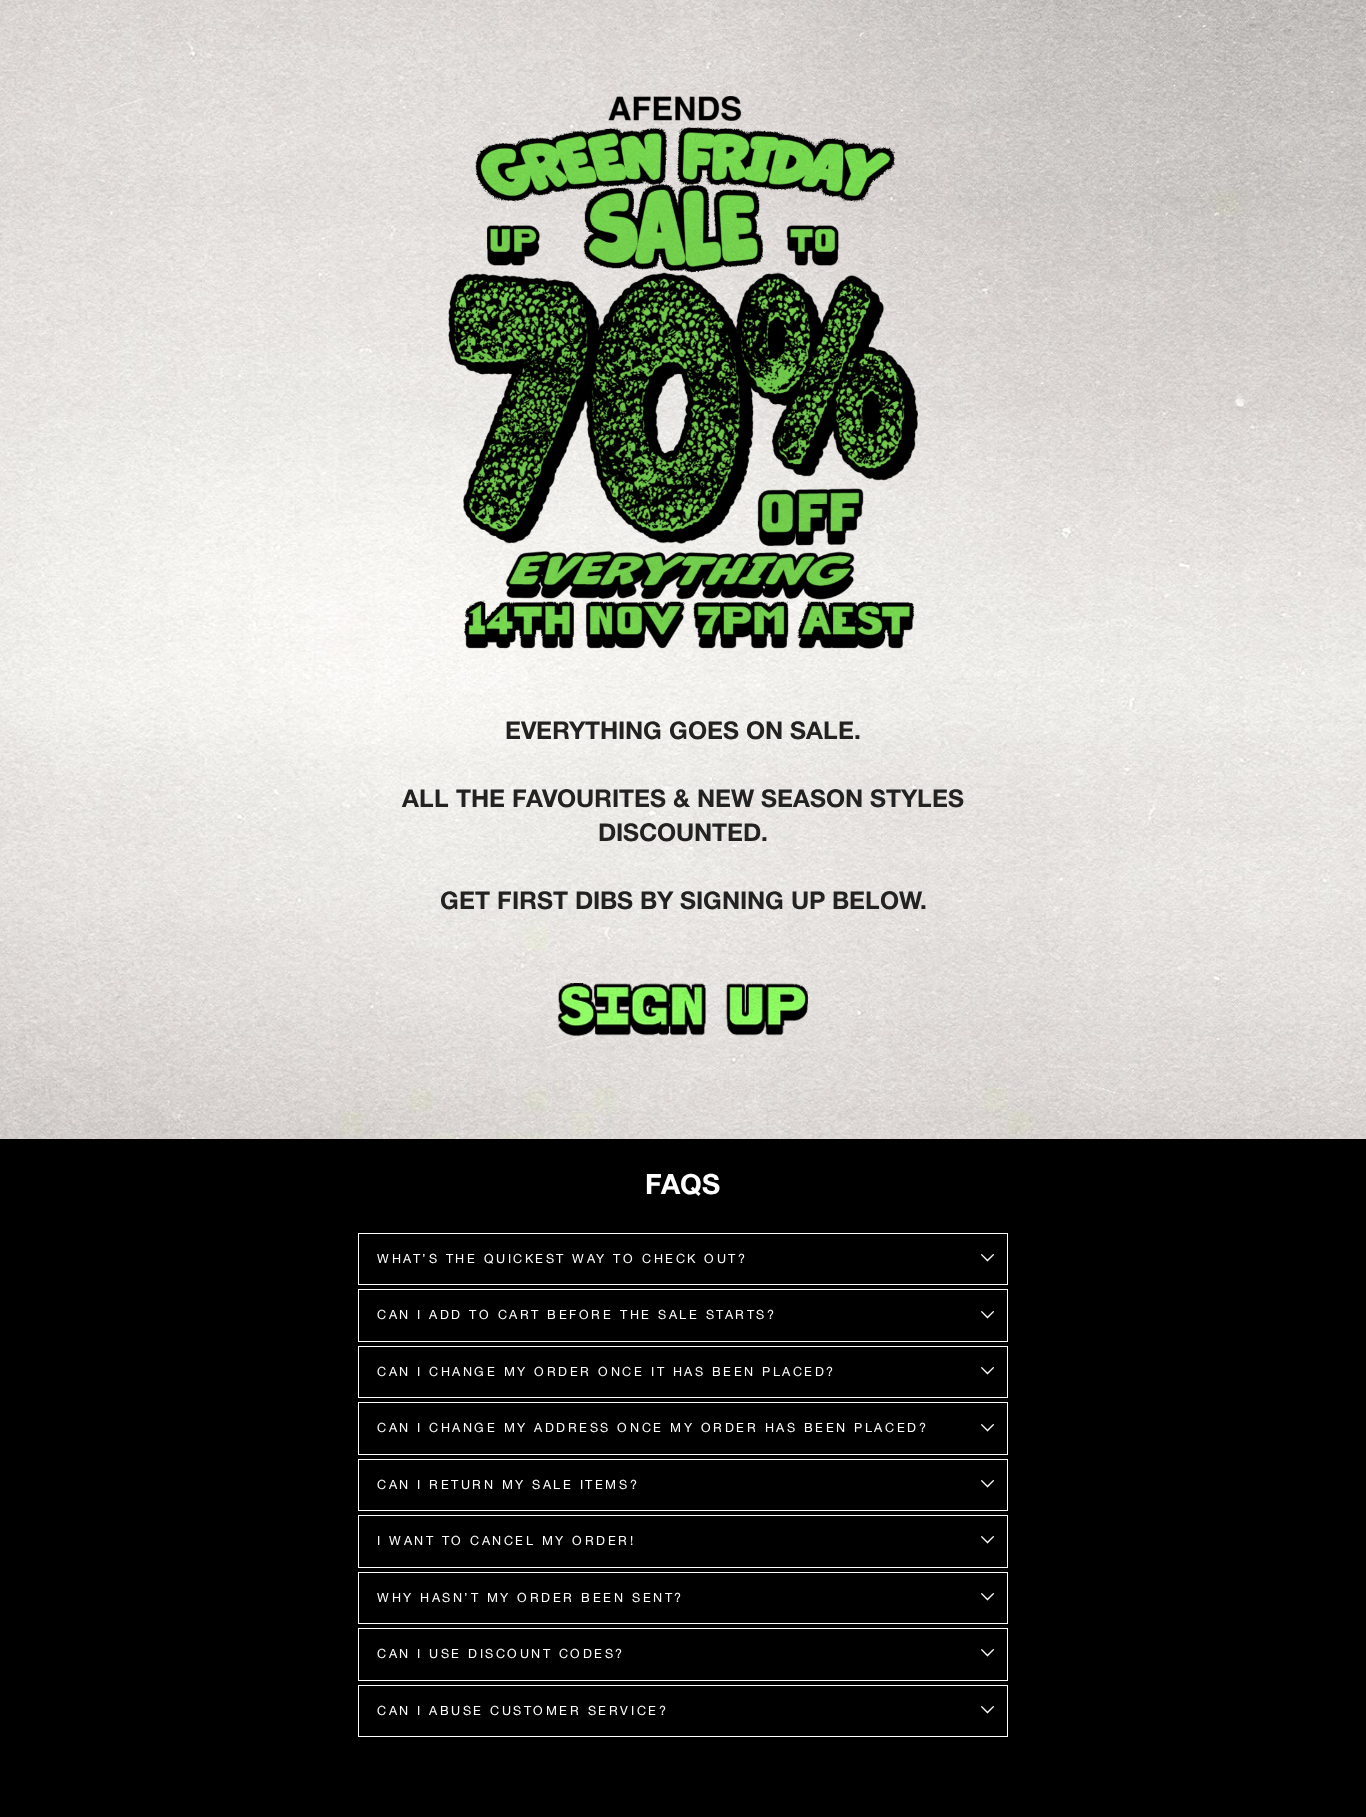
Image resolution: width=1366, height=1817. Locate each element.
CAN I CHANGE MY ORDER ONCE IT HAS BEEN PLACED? (606, 1371)
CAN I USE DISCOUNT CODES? (501, 1653)
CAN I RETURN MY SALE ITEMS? (508, 1484)
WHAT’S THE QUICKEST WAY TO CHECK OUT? (562, 1258)
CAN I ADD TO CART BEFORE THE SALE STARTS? (576, 1314)
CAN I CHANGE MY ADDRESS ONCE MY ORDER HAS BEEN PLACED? (652, 1427)
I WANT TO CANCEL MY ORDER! (506, 1540)
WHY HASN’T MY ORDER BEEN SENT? (530, 1597)
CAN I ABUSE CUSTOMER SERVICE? (522, 1710)
